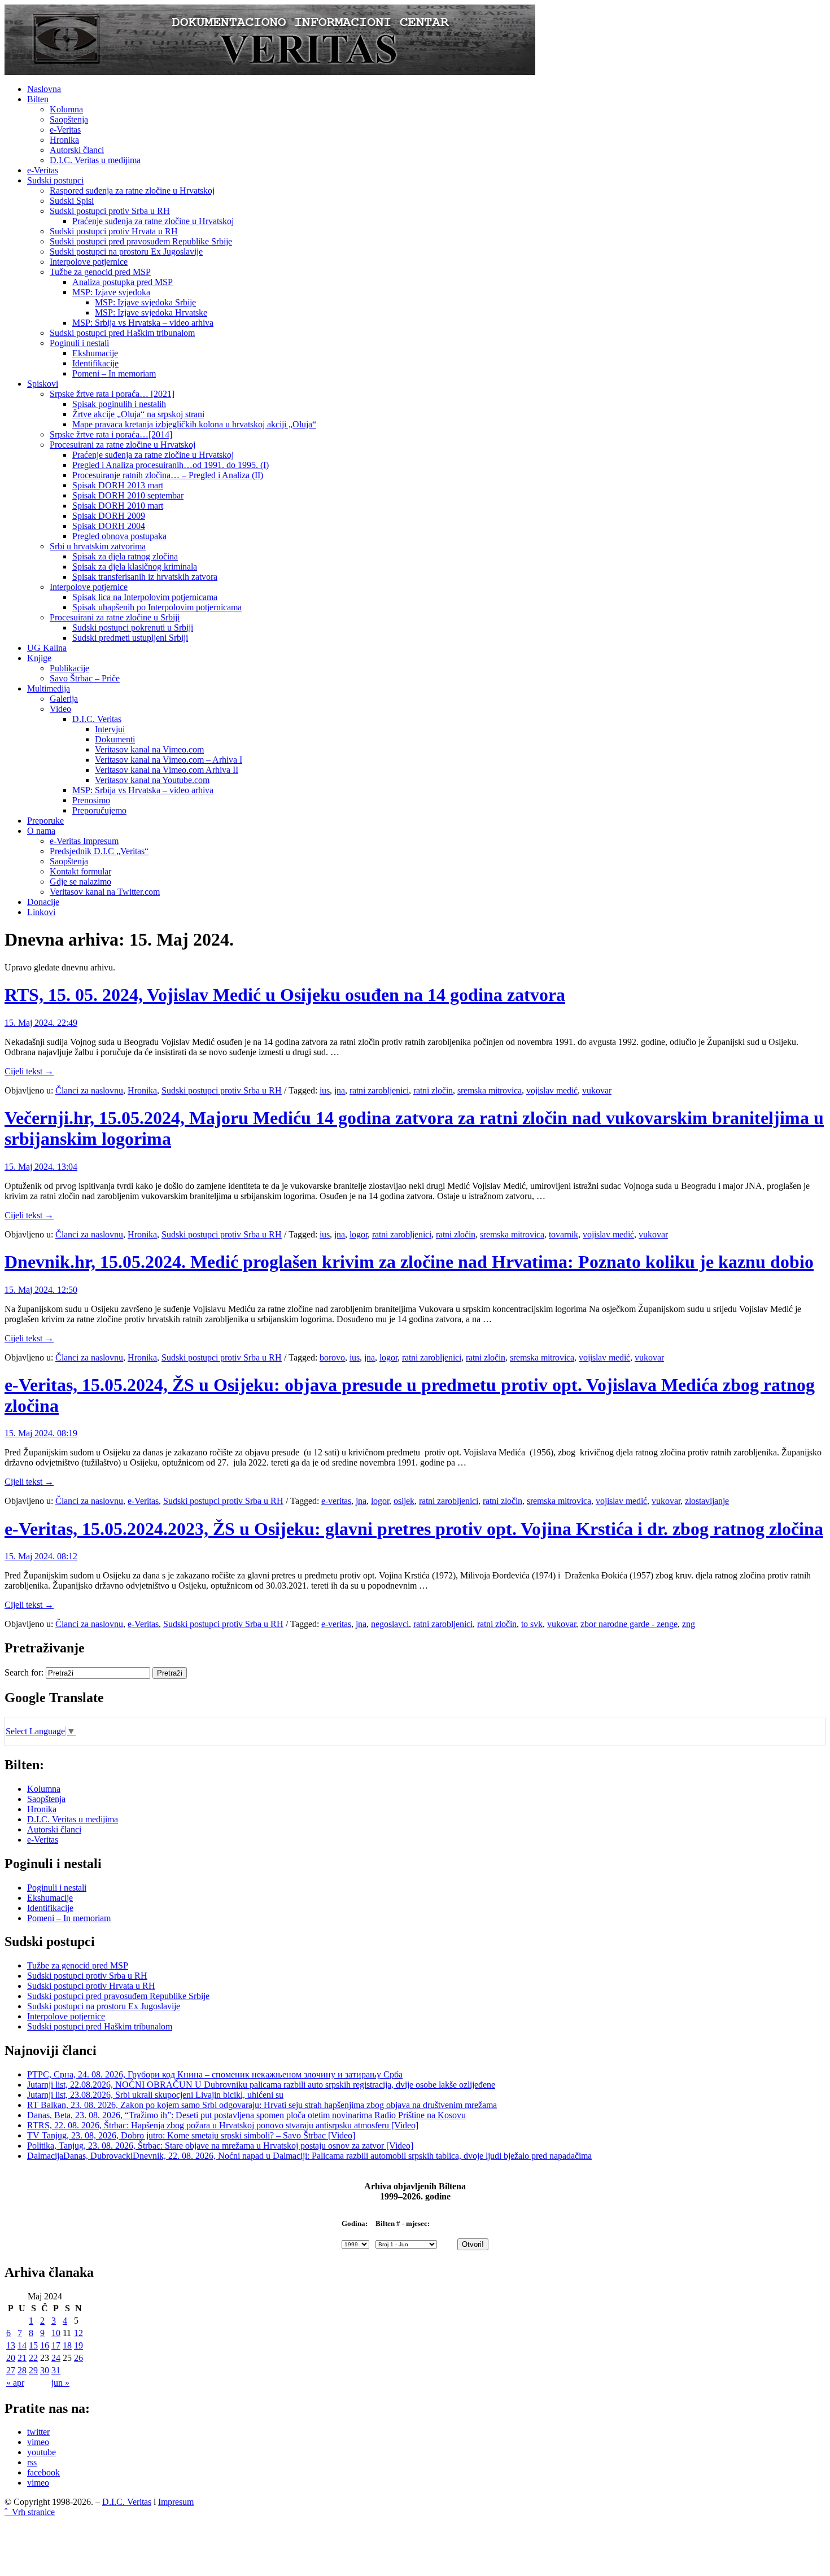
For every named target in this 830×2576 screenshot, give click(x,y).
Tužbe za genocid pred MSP (100, 272)
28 (22, 2370)
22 (33, 2358)
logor (359, 1234)
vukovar (597, 1090)
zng (689, 1624)
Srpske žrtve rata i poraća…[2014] (111, 434)
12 (78, 2333)
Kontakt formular (80, 871)
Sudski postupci (55, 180)
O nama (41, 831)
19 (78, 2345)
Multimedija (49, 688)
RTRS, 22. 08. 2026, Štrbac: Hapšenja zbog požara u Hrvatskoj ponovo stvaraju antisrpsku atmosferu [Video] (223, 2125)
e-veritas (336, 1501)
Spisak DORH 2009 (109, 516)
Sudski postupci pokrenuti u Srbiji (133, 627)
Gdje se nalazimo (80, 882)
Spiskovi (43, 384)
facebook (43, 2472)
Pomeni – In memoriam (114, 373)
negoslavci (390, 1624)
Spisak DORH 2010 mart (118, 506)
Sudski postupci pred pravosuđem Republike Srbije (141, 241)
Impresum (176, 2502)
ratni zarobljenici (379, 1090)
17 (56, 2345)
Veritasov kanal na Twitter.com (105, 892)
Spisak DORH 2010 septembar (128, 495)
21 (22, 2358)
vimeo (38, 2442)
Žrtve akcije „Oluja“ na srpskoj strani (138, 414)
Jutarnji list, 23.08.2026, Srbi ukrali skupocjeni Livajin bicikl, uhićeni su (155, 2095)
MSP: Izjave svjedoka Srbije (145, 302)
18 (67, 2345)
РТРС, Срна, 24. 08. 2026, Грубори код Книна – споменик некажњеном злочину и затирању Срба (215, 2074)
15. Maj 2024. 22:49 (41, 1023)
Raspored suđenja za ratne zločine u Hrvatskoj (132, 191)
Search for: (24, 1672)
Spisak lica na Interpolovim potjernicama (145, 597)
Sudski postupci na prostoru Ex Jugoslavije (126, 252)
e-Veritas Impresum (84, 841)
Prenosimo (91, 800)
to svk (532, 1624)
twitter (38, 2432)
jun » (60, 2383)
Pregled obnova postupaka (119, 536)
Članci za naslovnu (89, 1090)
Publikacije (69, 668)
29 (33, 2370)
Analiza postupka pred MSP (123, 282)
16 (45, 2345)
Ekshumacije (95, 353)
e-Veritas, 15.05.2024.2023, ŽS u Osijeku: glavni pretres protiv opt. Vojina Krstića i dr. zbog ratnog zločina (414, 1529)
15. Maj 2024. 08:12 (41, 1556)
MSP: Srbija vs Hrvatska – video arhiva (143, 323)
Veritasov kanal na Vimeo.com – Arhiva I (169, 760)
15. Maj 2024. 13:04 (41, 1167)
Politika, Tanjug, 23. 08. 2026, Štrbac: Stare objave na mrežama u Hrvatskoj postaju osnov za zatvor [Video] (220, 2146)
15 (33, 2345)
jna (340, 1090)
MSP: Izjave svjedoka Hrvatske (151, 312)
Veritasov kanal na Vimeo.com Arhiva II (167, 770)
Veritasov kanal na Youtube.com (152, 780)
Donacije (43, 902)
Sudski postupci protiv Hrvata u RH (114, 231)
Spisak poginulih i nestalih (119, 404)
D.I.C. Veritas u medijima (95, 160)
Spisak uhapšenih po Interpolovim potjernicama (157, 607)
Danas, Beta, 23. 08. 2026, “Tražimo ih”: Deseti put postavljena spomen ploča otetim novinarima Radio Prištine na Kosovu (246, 2115)
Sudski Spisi (72, 201)
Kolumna (66, 109)
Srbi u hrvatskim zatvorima (98, 546)
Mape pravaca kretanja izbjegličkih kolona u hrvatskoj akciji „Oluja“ (194, 424)
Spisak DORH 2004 (109, 526)
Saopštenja (69, 119)
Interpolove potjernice (89, 262)
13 (11, 2345)
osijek (404, 1501)
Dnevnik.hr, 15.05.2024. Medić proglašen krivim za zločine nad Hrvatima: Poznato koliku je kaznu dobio (409, 1262)
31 (56, 2370)
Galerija (64, 699)
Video (60, 709)
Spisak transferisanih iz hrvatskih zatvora (145, 577)
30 (45, 2370)
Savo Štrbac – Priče (85, 678)
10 (56, 2333)
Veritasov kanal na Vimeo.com (149, 749)
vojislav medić (552, 1090)
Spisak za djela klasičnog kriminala (135, 567)
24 (56, 2358)
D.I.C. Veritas (97, 719)
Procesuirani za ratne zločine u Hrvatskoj (123, 445)
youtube (41, 2452)
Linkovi (41, 912)
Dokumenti (115, 739)
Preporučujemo (99, 810)
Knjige (39, 658)
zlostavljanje (707, 1501)
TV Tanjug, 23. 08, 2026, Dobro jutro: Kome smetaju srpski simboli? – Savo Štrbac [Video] (191, 2135)
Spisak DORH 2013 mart (118, 485)
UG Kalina (47, 648)
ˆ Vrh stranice (30, 2512)
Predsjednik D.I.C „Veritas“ (99, 851)
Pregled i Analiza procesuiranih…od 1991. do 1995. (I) (171, 465)
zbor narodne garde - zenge (629, 1624)
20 (11, 2358)
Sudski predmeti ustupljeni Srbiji (130, 638)
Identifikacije (95, 363)
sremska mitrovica (490, 1090)
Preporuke (45, 821)
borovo (332, 1357)
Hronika (64, 140)
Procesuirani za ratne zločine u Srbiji (115, 617)
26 (78, 2358)
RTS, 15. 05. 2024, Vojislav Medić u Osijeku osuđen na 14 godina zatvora (285, 995)
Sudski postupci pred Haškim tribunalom (122, 333)
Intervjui (110, 729)
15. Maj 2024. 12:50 (41, 1290)
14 (22, 2345)
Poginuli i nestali (79, 343)
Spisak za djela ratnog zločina (125, 556)
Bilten (38, 99)
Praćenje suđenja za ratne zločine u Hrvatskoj (153, 221)
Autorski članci (77, 150)
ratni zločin (433, 1090)
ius (325, 1090)
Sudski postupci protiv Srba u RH (110, 211)
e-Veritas (65, 130)
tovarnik (563, 1234)
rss (32, 2462)
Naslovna (44, 89)
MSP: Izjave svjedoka (111, 292)
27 (11, 2370)
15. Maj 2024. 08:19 (41, 1433)
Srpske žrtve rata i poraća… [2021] (112, 394)
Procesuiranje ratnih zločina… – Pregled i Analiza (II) (168, 475)
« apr (15, 2383)
